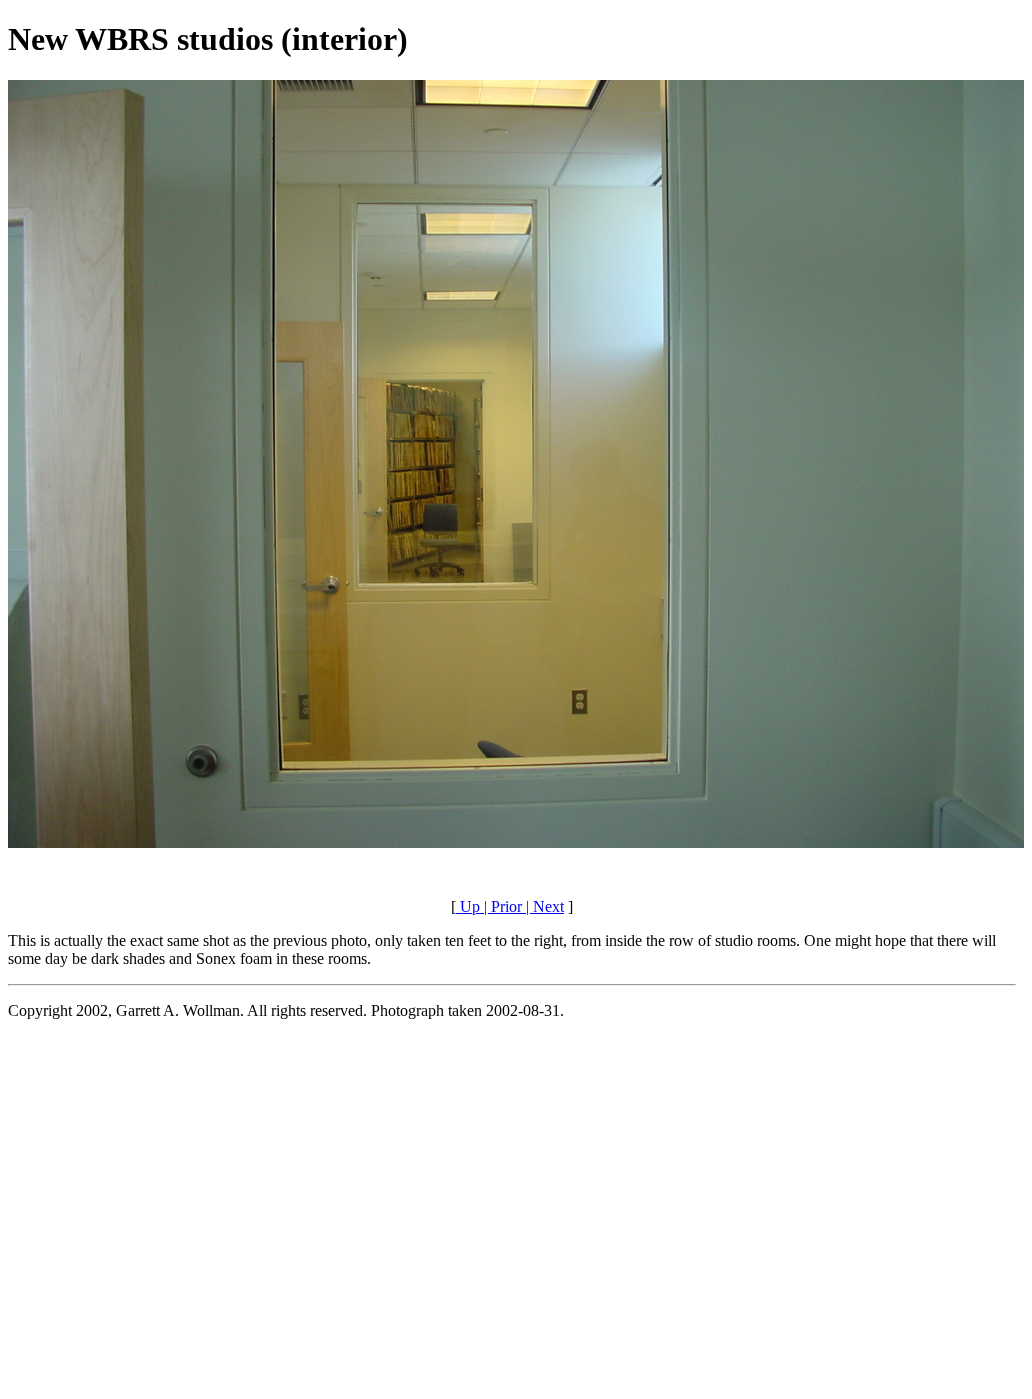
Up (468, 906)
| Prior (501, 906)
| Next (543, 906)
